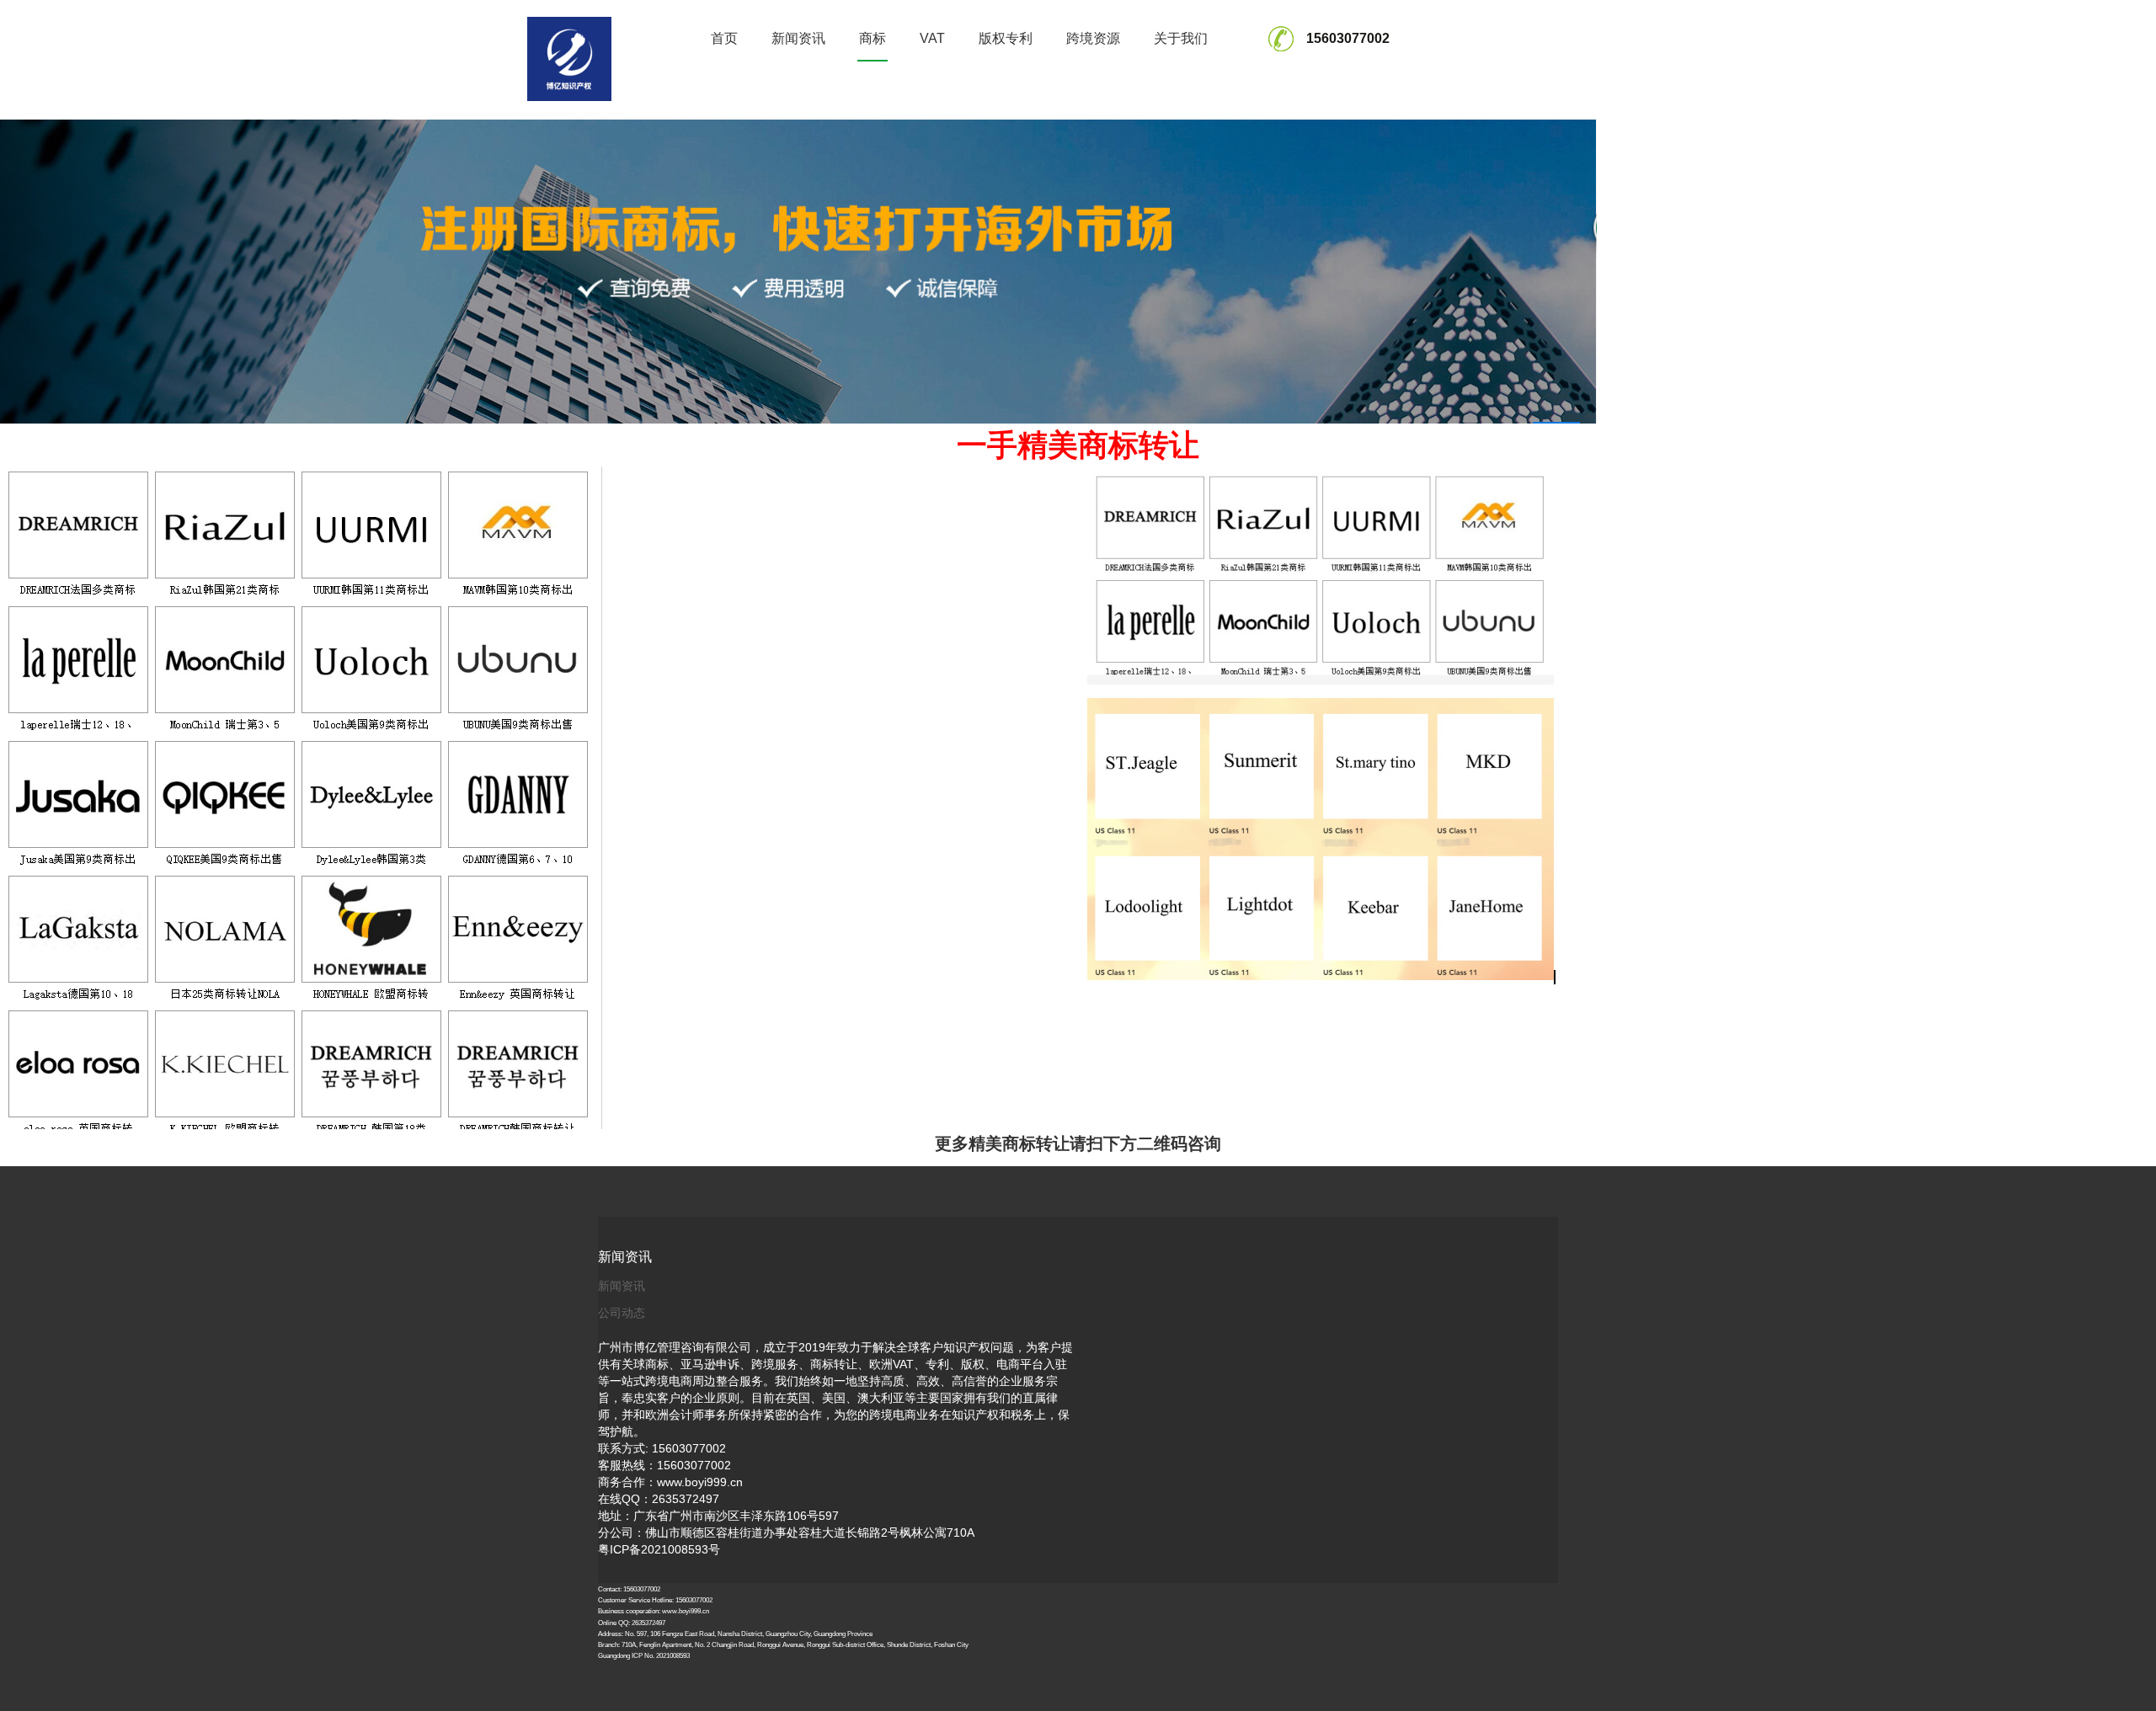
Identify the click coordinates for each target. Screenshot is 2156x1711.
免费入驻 (1093, 74)
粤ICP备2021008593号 (659, 1549)
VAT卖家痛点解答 (932, 83)
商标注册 (873, 74)
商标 (873, 38)
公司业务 (1181, 100)
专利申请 (1006, 74)
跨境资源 (1093, 38)
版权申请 (1006, 100)
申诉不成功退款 (1093, 96)
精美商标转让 (873, 109)
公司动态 (622, 1313)
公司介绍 (1181, 74)
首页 (724, 38)
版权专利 (1006, 38)
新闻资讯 (798, 38)
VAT (932, 38)
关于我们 (1181, 38)
